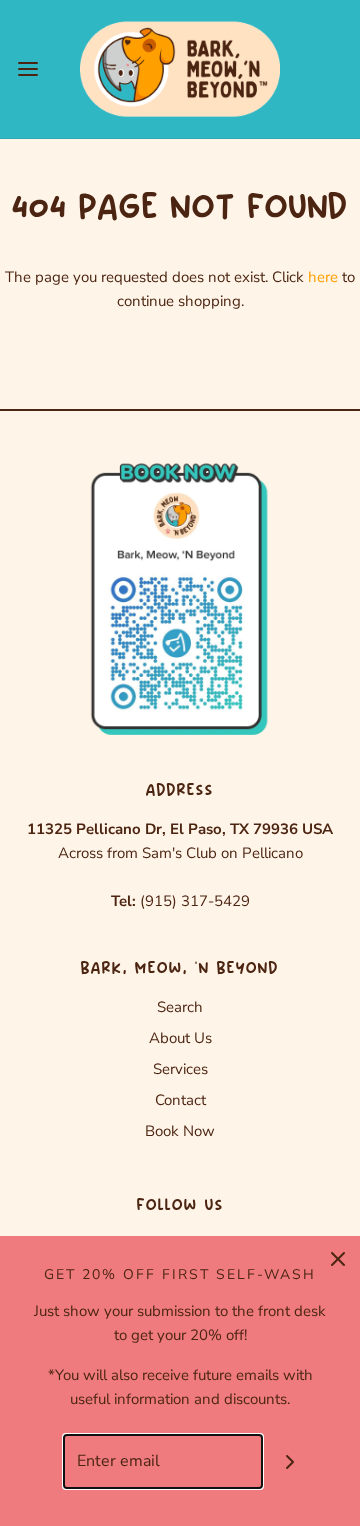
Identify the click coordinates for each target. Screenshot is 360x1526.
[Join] (290, 1461)
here (323, 277)
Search (180, 1007)
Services (180, 1069)
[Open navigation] (27, 68)
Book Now (180, 1131)
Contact (180, 1100)
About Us (180, 1038)
